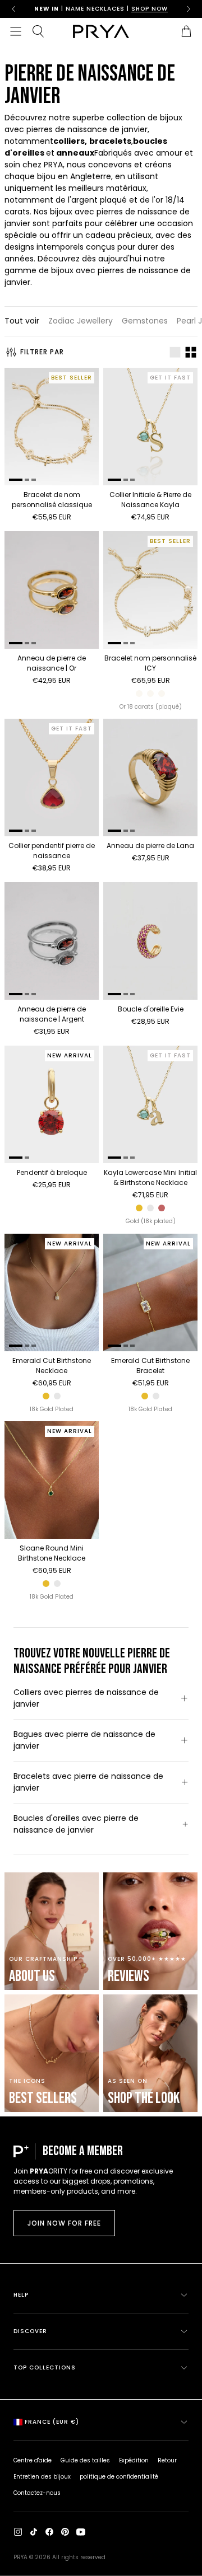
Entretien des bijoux (42, 2477)
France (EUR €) (52, 2422)
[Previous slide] (13, 9)
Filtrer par (42, 352)
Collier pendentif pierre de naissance (52, 851)
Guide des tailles (85, 2460)
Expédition (134, 2460)
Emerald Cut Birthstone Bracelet (150, 1366)
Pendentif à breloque (52, 1172)
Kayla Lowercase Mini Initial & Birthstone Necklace (150, 1177)
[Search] (38, 31)
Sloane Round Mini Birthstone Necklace (52, 1553)
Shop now (150, 9)
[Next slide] (189, 9)
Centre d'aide (33, 2460)
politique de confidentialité (119, 2477)
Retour (167, 2460)
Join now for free (64, 2223)
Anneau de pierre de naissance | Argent (52, 1014)
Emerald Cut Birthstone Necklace (52, 1366)
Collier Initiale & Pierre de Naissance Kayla (150, 500)
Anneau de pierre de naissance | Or (52, 663)
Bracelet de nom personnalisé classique (52, 500)
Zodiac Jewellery (81, 321)
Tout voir (22, 321)
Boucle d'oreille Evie (151, 1009)
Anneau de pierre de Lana (150, 846)
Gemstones (145, 321)
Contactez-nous (37, 2493)
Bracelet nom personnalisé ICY (150, 663)
